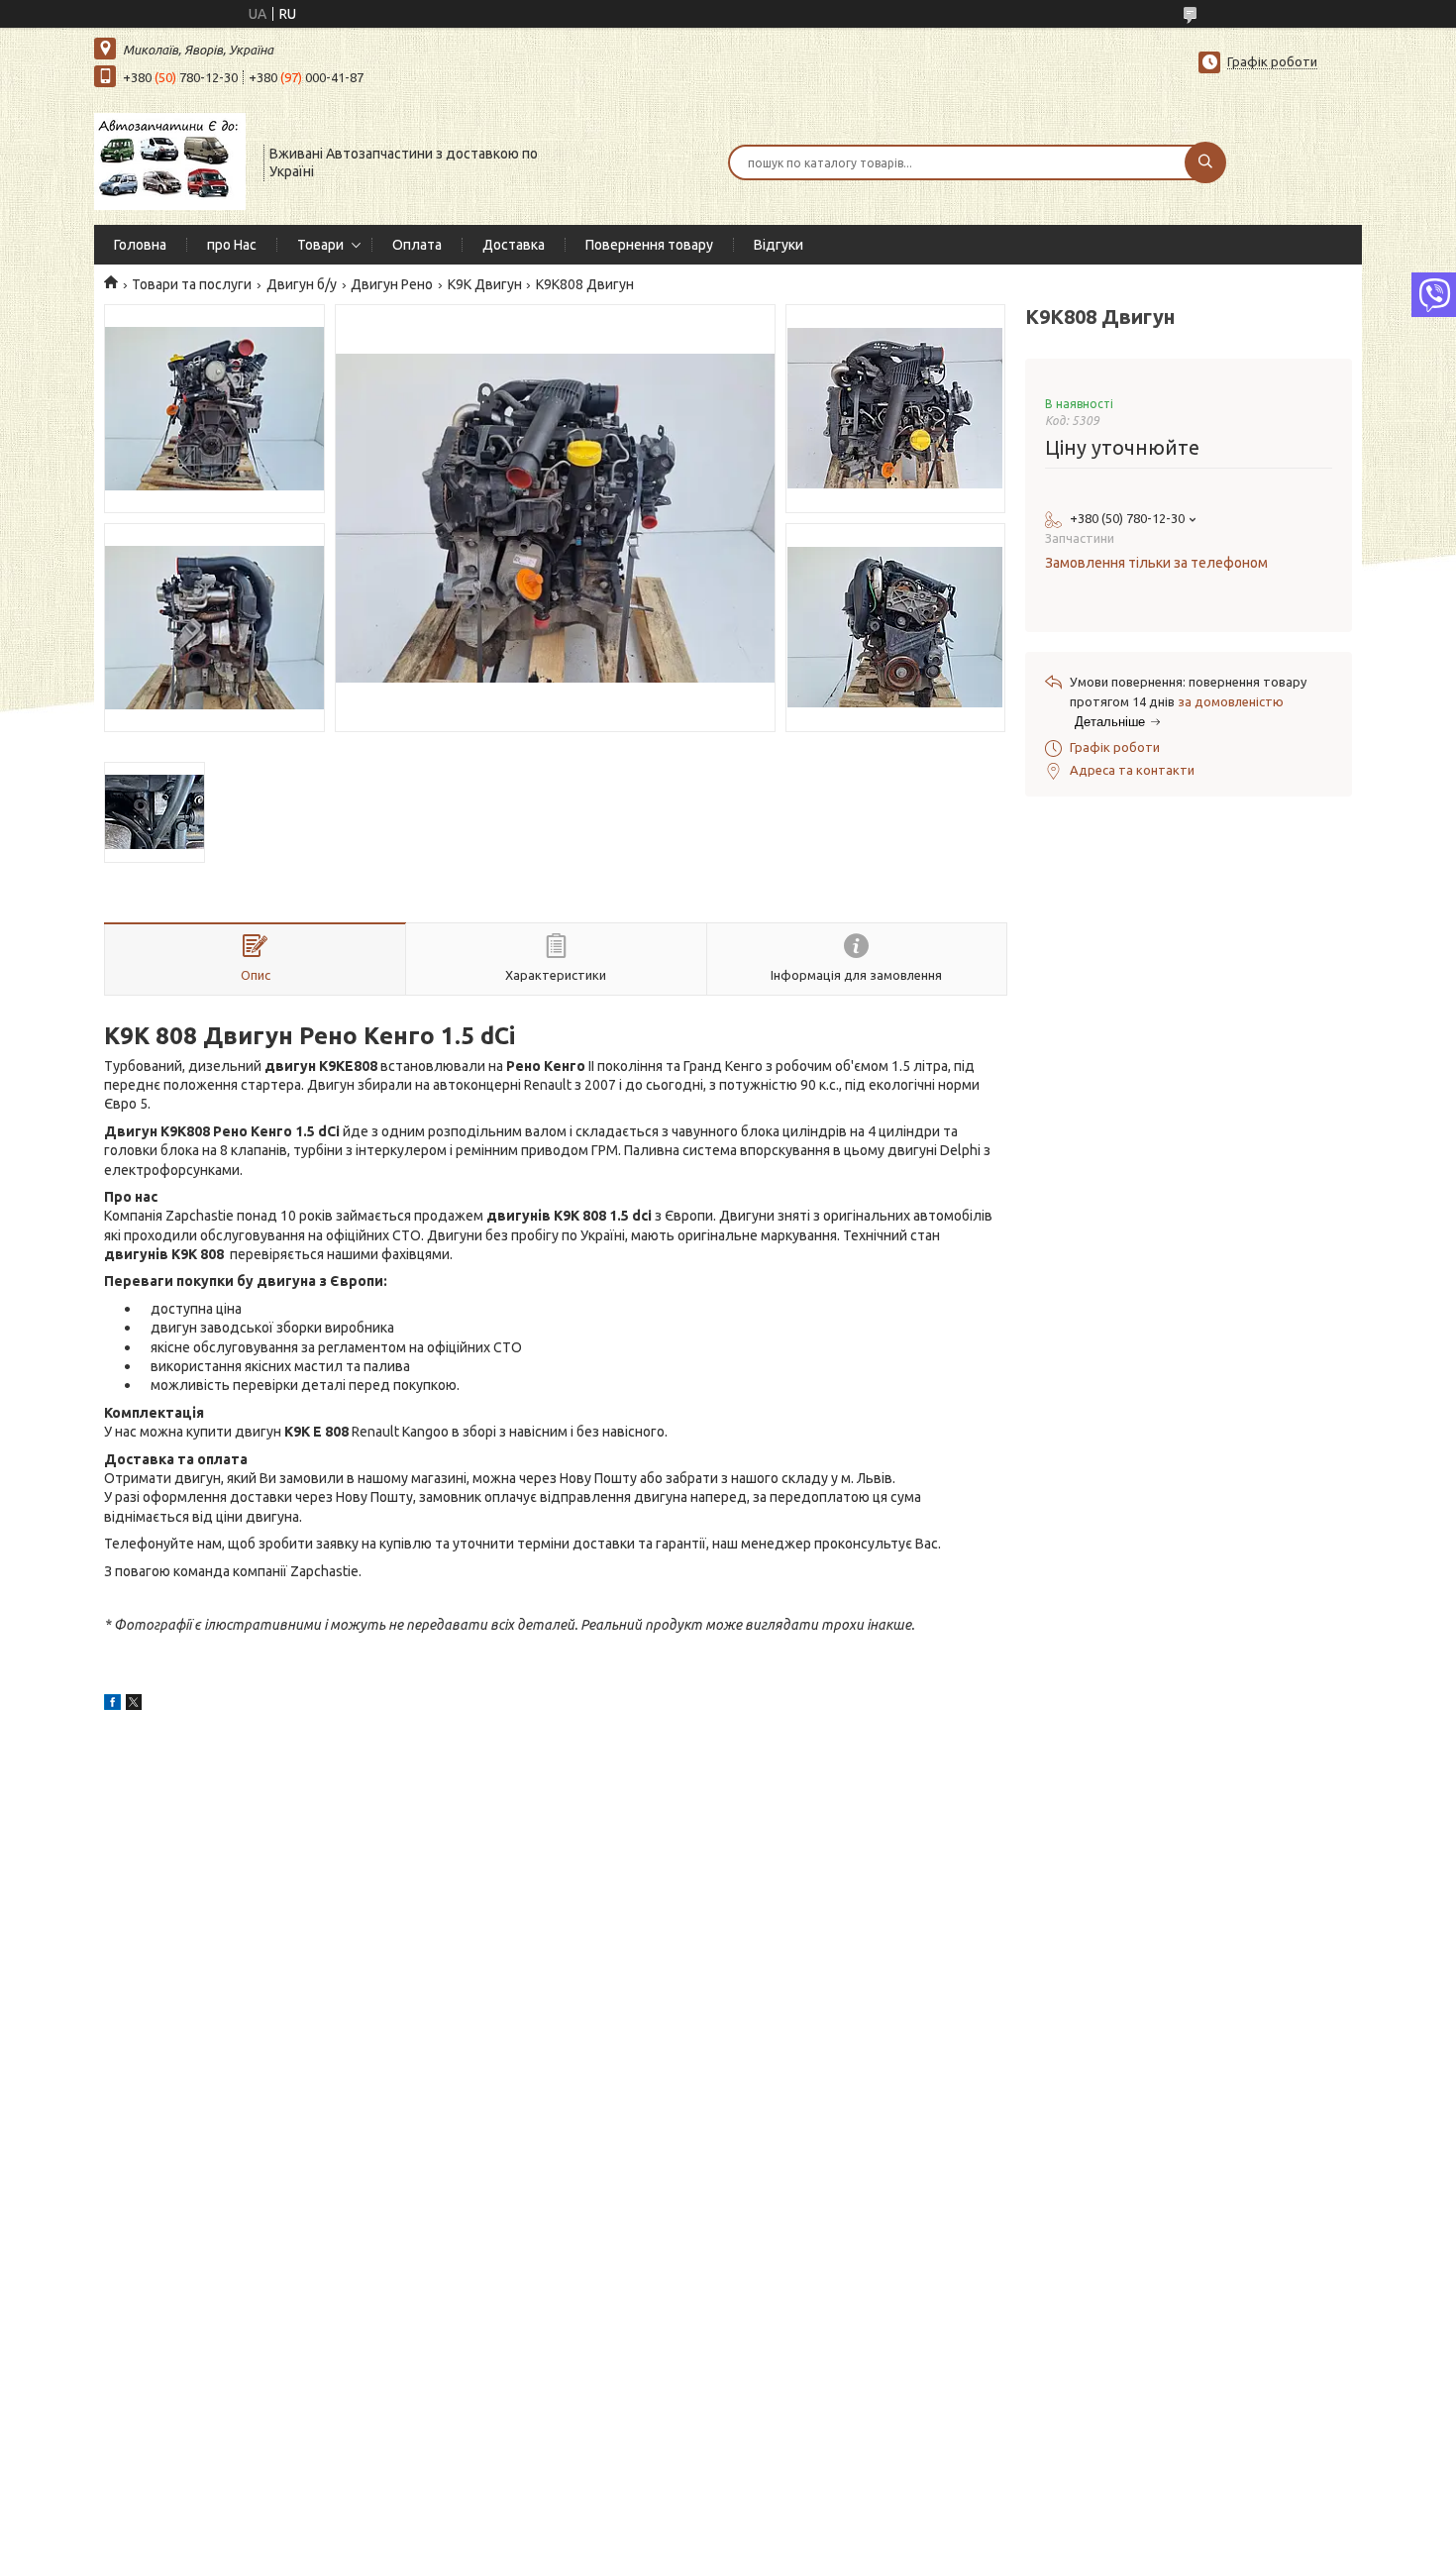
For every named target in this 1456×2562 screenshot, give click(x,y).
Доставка (514, 245)
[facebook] (112, 1705)
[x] (134, 1705)
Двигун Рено (392, 284)
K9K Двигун (485, 284)
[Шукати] (1205, 162)
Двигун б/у (302, 284)
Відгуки (779, 245)
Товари (320, 245)
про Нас (232, 245)
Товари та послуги (192, 284)
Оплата (417, 245)
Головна (140, 245)
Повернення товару (649, 245)
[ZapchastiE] (170, 160)
